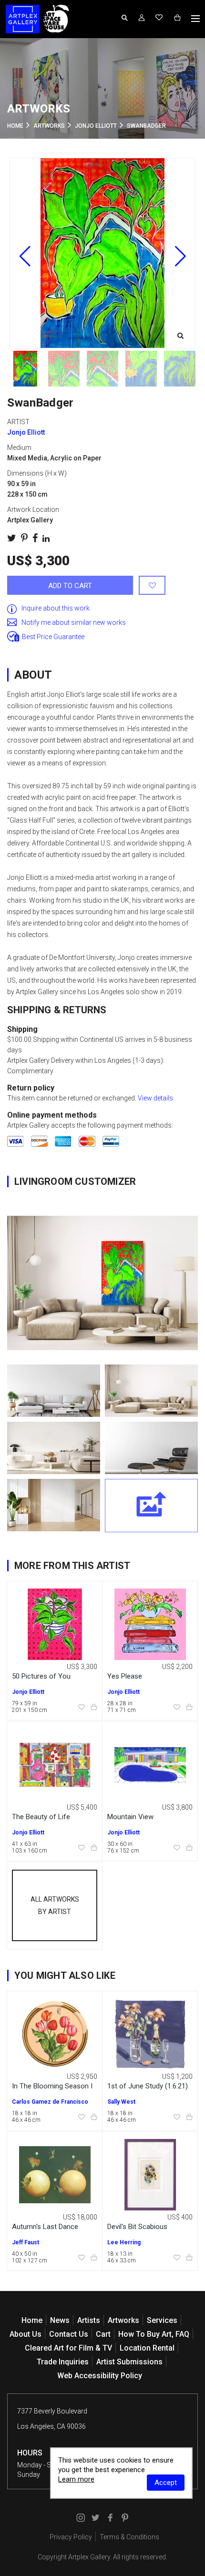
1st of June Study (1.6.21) (148, 2086)
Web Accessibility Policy (100, 2376)
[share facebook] (35, 538)
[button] (180, 256)
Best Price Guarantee (53, 637)
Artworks (123, 2320)
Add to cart (70, 586)
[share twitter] (12, 538)
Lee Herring (124, 2242)
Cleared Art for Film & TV (68, 2348)
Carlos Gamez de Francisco (50, 2102)
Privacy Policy (71, 2537)
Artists (89, 2320)
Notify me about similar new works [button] (74, 622)
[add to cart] (94, 1708)
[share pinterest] (24, 538)
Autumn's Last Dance (45, 2227)
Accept (166, 2483)
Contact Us (69, 2334)
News (60, 2320)
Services (162, 2320)
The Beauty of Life (41, 1817)
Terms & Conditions (129, 2537)
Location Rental (147, 2348)
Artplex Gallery (89, 2557)
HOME (15, 126)
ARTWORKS (49, 126)
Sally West (121, 2102)
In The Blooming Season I (52, 2086)
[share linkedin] (46, 538)
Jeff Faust (26, 2242)
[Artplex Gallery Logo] (23, 19)
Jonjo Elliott (96, 126)
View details (155, 1098)
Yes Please (125, 1676)
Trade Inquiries (63, 2362)
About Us (26, 2334)
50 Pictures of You (41, 1676)
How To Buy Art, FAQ (154, 2334)
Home (32, 2320)
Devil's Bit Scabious (137, 2227)
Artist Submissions (129, 2362)
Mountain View (130, 1817)
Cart (103, 2334)
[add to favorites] (152, 585)
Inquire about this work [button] (56, 608)
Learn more (76, 2479)
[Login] (142, 18)
